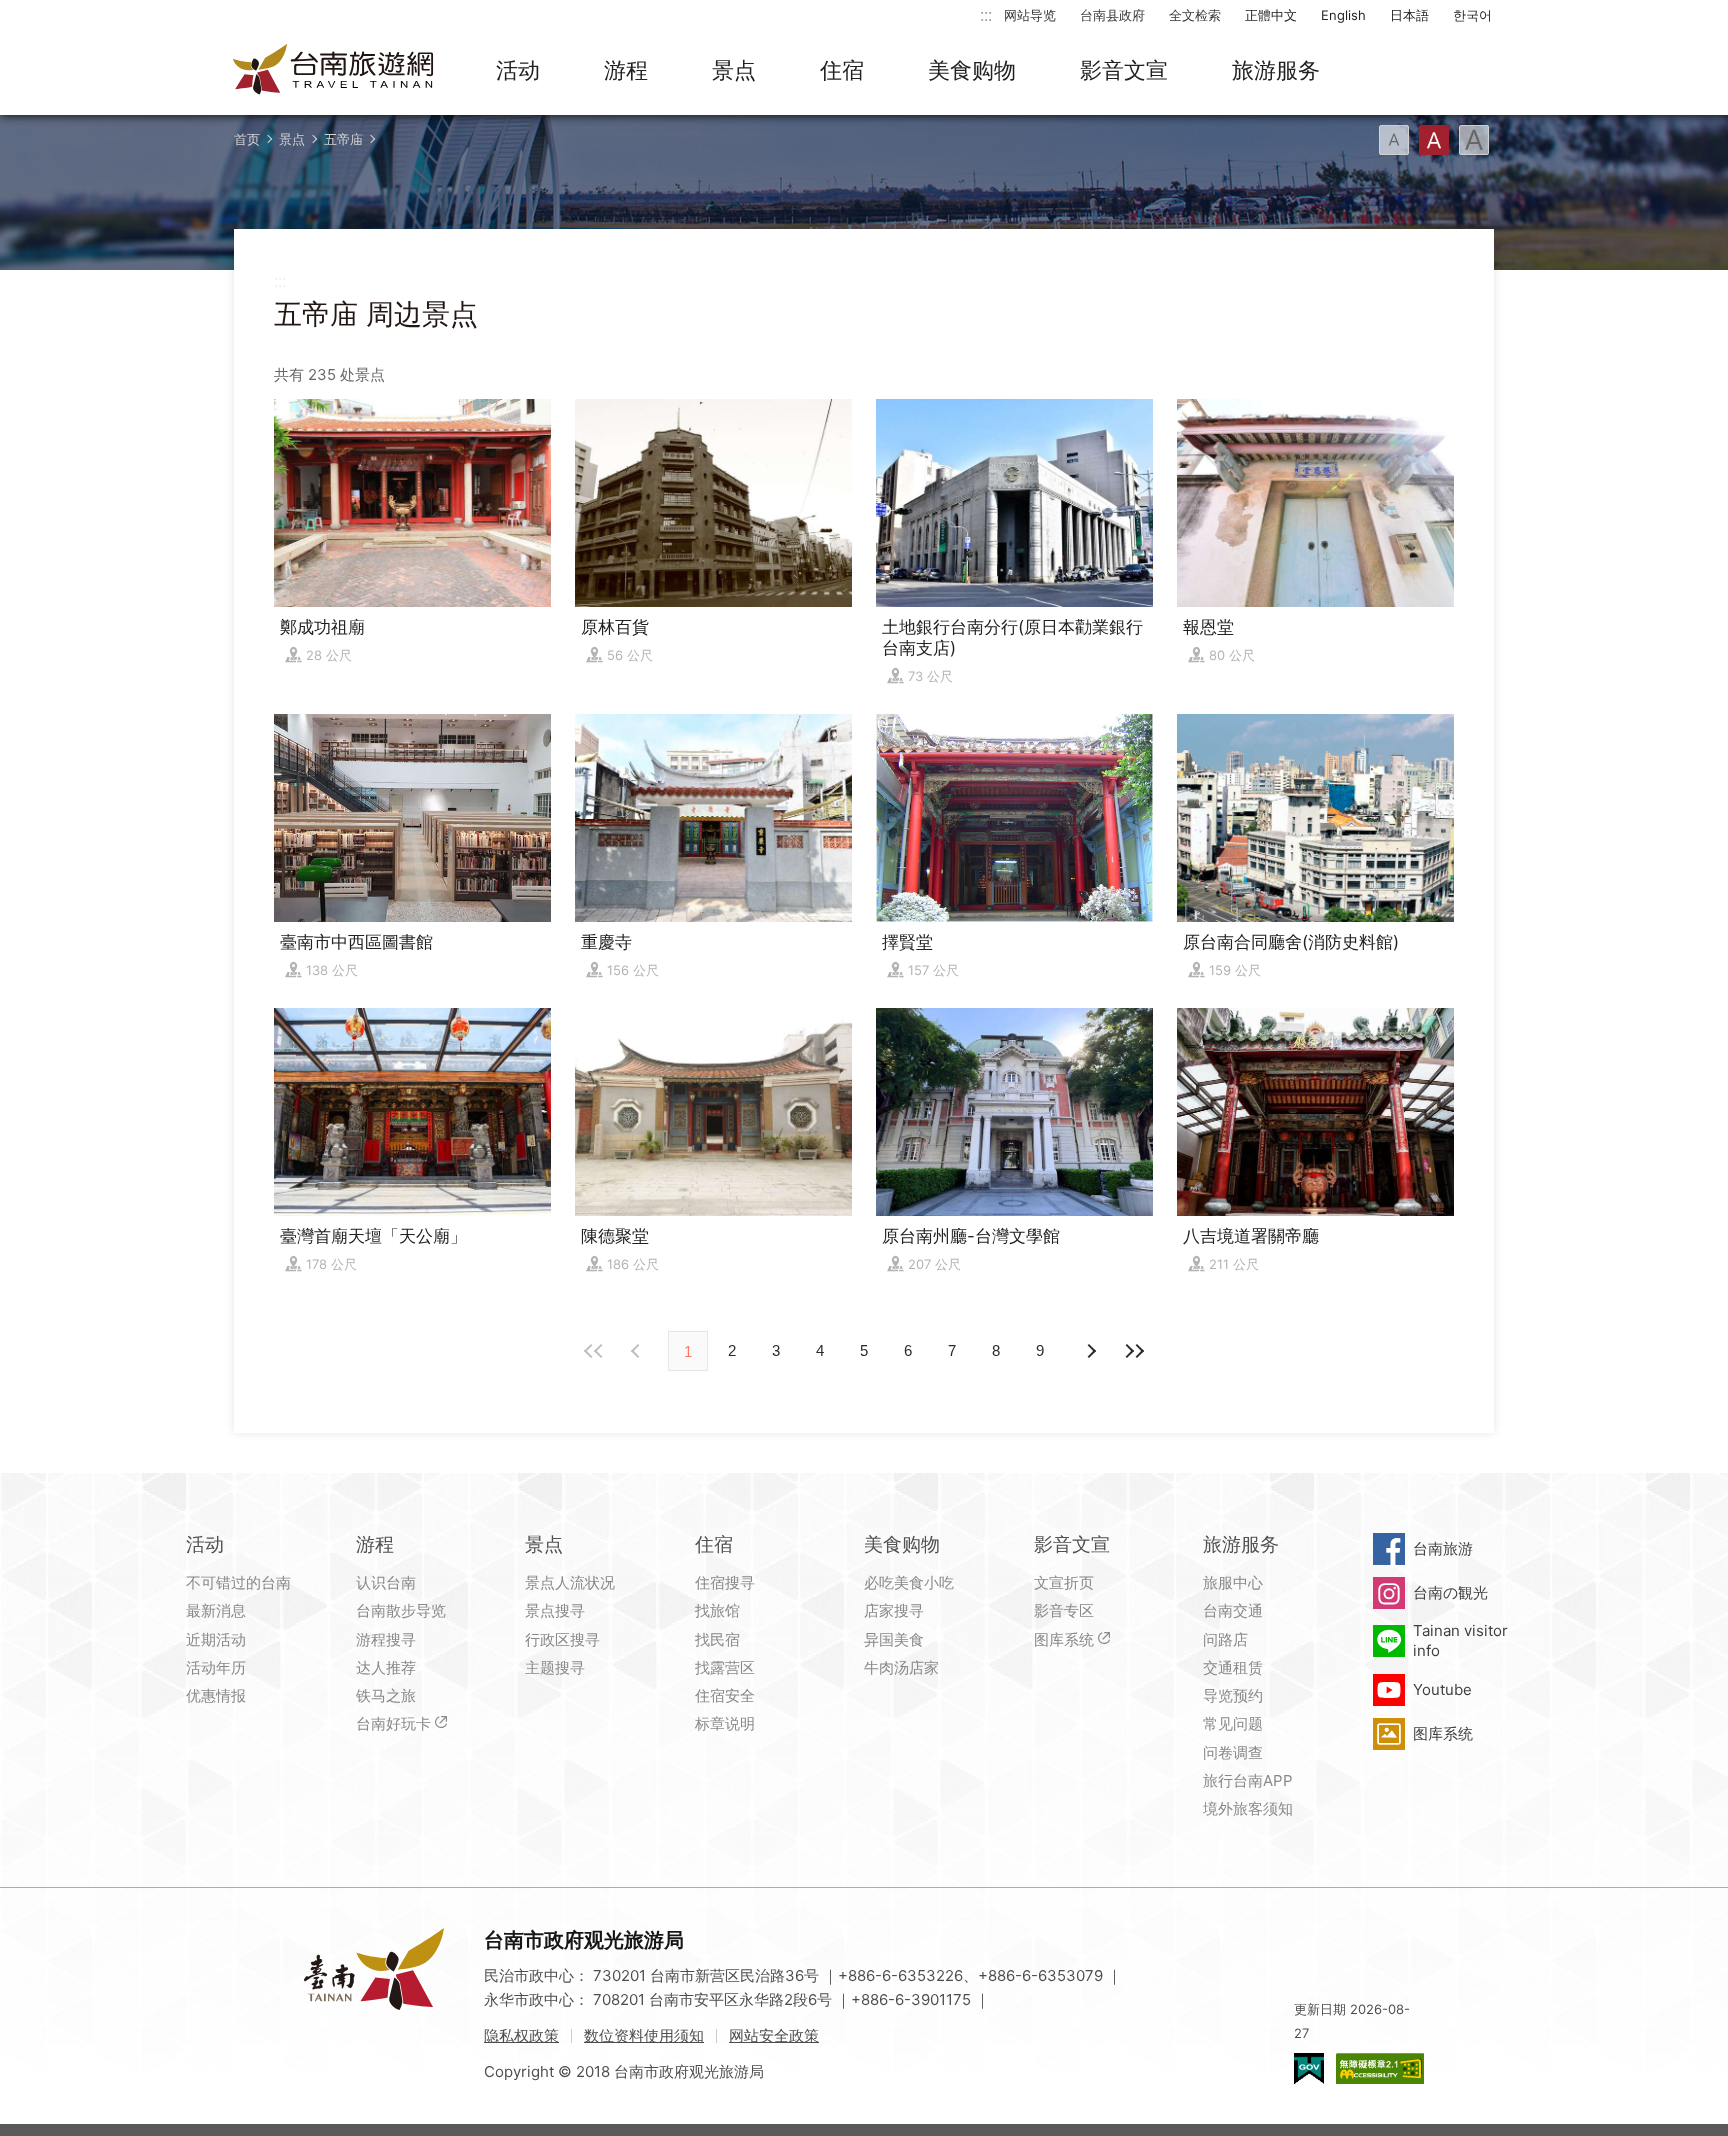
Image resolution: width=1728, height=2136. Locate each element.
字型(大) (1474, 140)
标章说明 (725, 1723)
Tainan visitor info (1460, 1640)
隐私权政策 (521, 2035)
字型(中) (1434, 140)
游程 (626, 70)
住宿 (842, 70)
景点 (734, 70)
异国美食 (894, 1639)
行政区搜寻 (562, 1639)
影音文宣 (1124, 70)
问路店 (1225, 1639)
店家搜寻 (894, 1610)
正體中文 (1271, 15)
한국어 (1472, 15)
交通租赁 (1233, 1667)
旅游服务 (1276, 70)
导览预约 (1233, 1695)
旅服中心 (1233, 1582)
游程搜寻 (386, 1639)
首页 (247, 139)
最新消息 (216, 1610)
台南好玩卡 (393, 1723)
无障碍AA (1380, 2068)
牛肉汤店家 (901, 1667)
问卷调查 (1233, 1752)
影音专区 (1064, 1610)
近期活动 (216, 1639)
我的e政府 (1309, 2068)
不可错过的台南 (238, 1582)
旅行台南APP (1248, 1780)
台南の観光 (1450, 1592)
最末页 (1134, 1351)
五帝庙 (343, 139)
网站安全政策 (774, 2035)
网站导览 (1030, 15)
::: (986, 14)
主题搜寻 (555, 1667)
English (1343, 15)
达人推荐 (386, 1667)
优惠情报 (216, 1695)
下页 (638, 1351)
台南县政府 (1112, 15)
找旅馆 (717, 1610)
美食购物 (972, 70)
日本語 (1409, 15)
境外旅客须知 (1248, 1808)
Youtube (1442, 1689)
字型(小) (1394, 140)
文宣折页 (1064, 1582)
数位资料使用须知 (644, 2035)
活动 (518, 70)
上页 (1090, 1351)
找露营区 (725, 1667)
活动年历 (216, 1667)
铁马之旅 (386, 1695)
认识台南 (386, 1582)
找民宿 (717, 1639)
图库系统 (1064, 1639)
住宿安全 (725, 1695)
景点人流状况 (570, 1582)
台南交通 (1233, 1610)
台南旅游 (1443, 1548)
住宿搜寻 (725, 1582)
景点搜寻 (555, 1610)
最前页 (594, 1351)
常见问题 (1233, 1723)
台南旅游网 (334, 71)
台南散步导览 (401, 1610)
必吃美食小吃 (909, 1582)
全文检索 (1195, 15)
